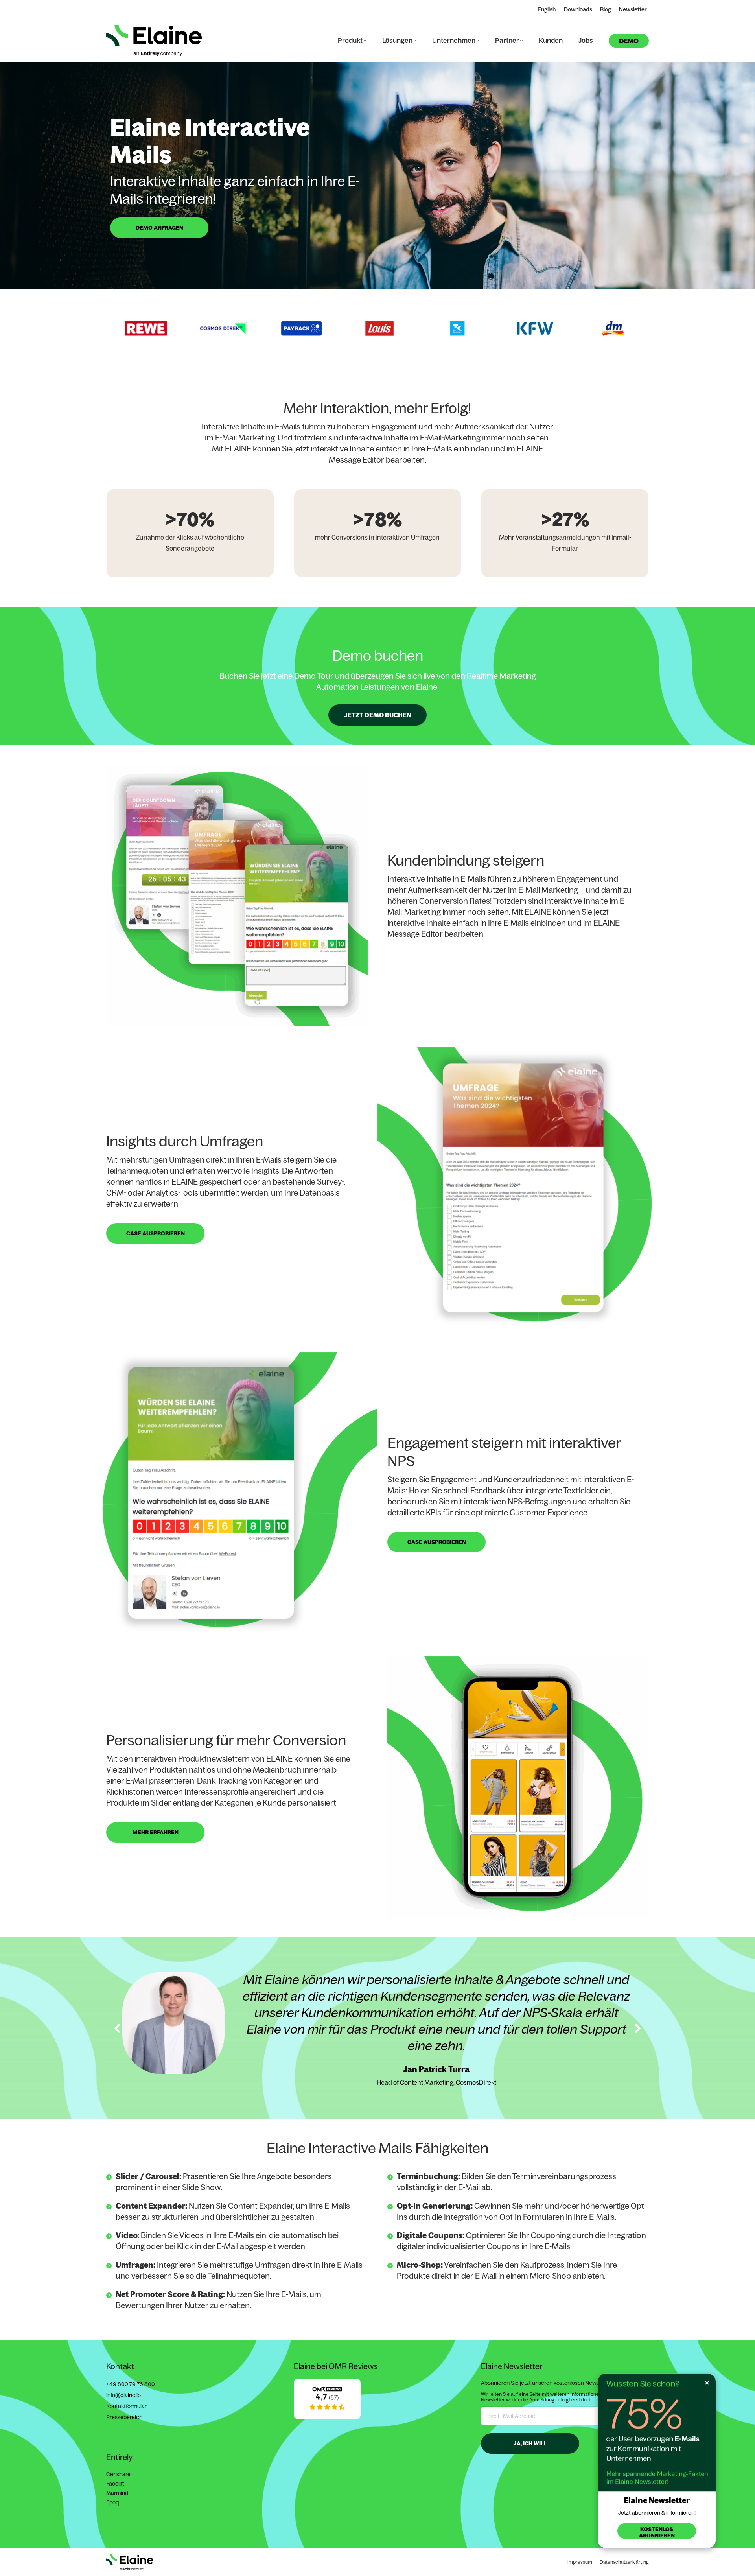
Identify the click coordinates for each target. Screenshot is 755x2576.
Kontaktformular (126, 2406)
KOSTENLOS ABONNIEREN (657, 2532)
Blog (606, 9)
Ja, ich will (530, 2443)
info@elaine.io (123, 2395)
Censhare (118, 2474)
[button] (104, 328)
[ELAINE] (327, 2417)
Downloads (578, 9)
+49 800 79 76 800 (131, 2384)
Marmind (117, 2493)
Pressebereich (124, 2417)
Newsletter (633, 9)
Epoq (112, 2502)
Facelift (115, 2484)
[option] (180, 328)
